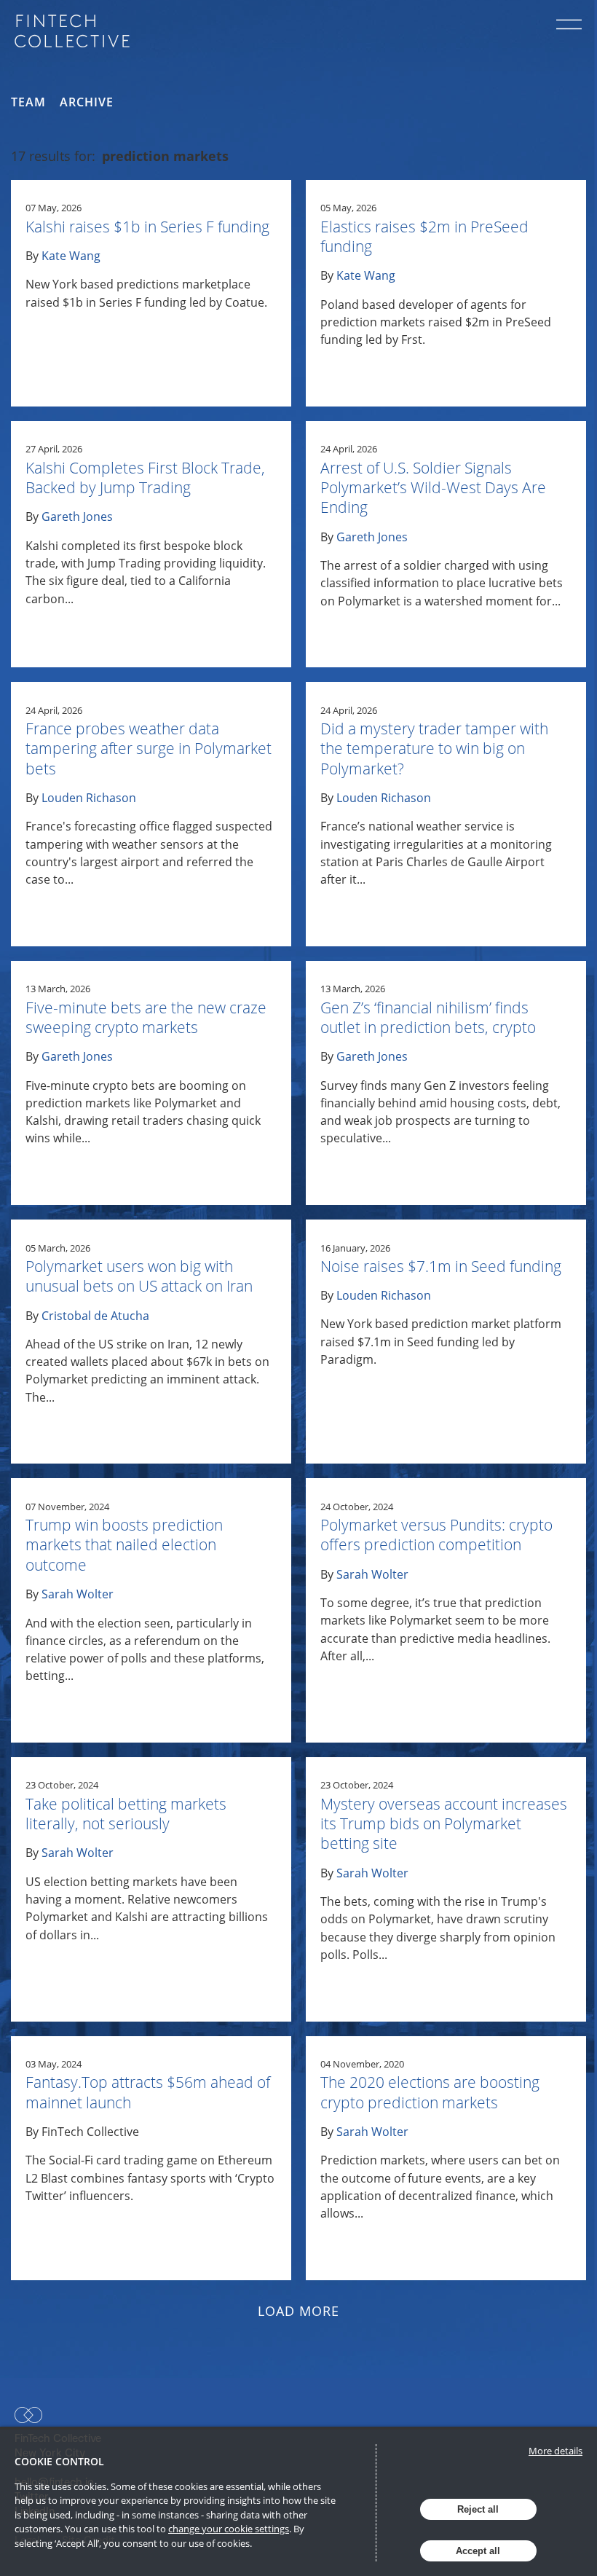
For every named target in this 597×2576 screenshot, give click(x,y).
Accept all (478, 2551)
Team (28, 102)
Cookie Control (59, 2461)
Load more (299, 2311)
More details (556, 2451)
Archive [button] (87, 102)
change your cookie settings (229, 2529)
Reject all (478, 2509)
